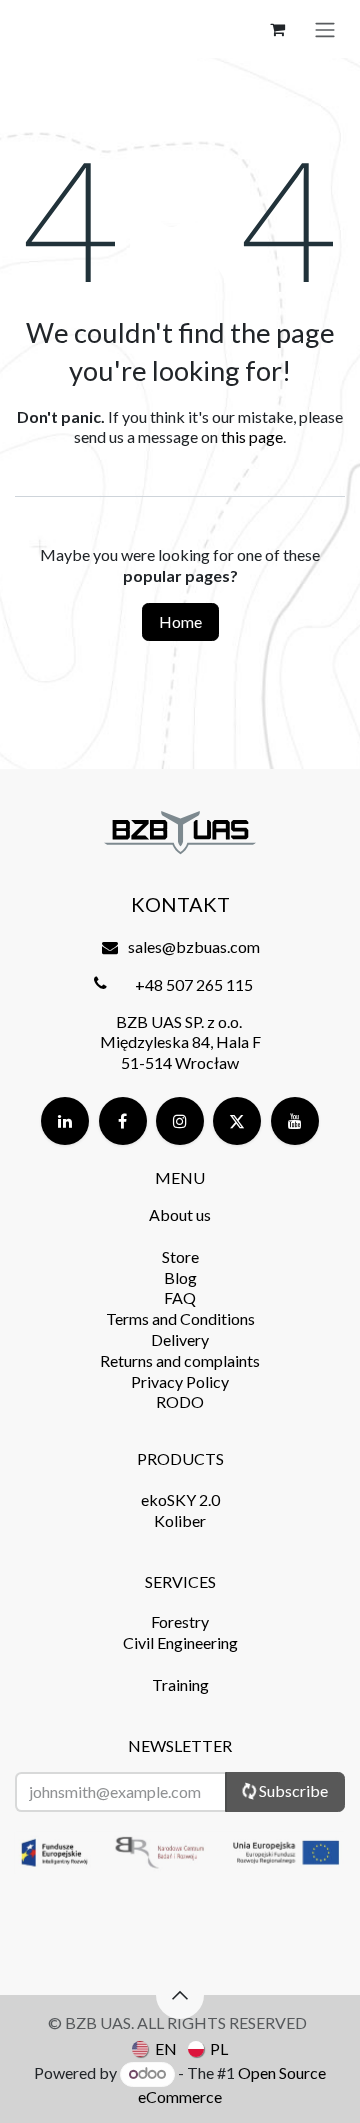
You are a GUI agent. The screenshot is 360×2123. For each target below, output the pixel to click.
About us (180, 1214)
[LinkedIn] (65, 1121)
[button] (180, 1995)
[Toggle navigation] (325, 29)
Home (180, 621)
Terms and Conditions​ (180, 1318)
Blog (180, 1277)
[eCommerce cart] (277, 29)
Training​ (180, 1684)
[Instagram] (180, 1121)
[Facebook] (123, 1121)
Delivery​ (180, 1339)
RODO (180, 1401)
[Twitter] (237, 1121)
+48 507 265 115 (194, 984)
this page (252, 436)
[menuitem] (154, 2048)
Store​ (180, 1256)
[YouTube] (295, 1121)
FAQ (180, 1297)
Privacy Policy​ (180, 1381)
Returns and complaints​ (180, 1360)
